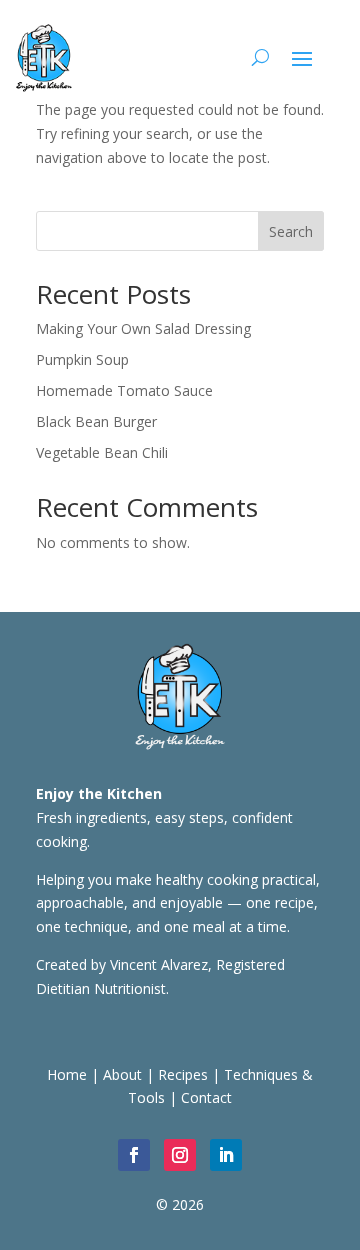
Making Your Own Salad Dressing (143, 328)
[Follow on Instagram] (180, 1155)
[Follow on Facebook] (134, 1155)
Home (67, 1074)
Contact (206, 1097)
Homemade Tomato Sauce (124, 390)
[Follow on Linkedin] (226, 1155)
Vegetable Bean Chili (102, 452)
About (122, 1074)
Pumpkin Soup (82, 359)
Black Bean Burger (96, 421)
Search (291, 231)
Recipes (183, 1074)
